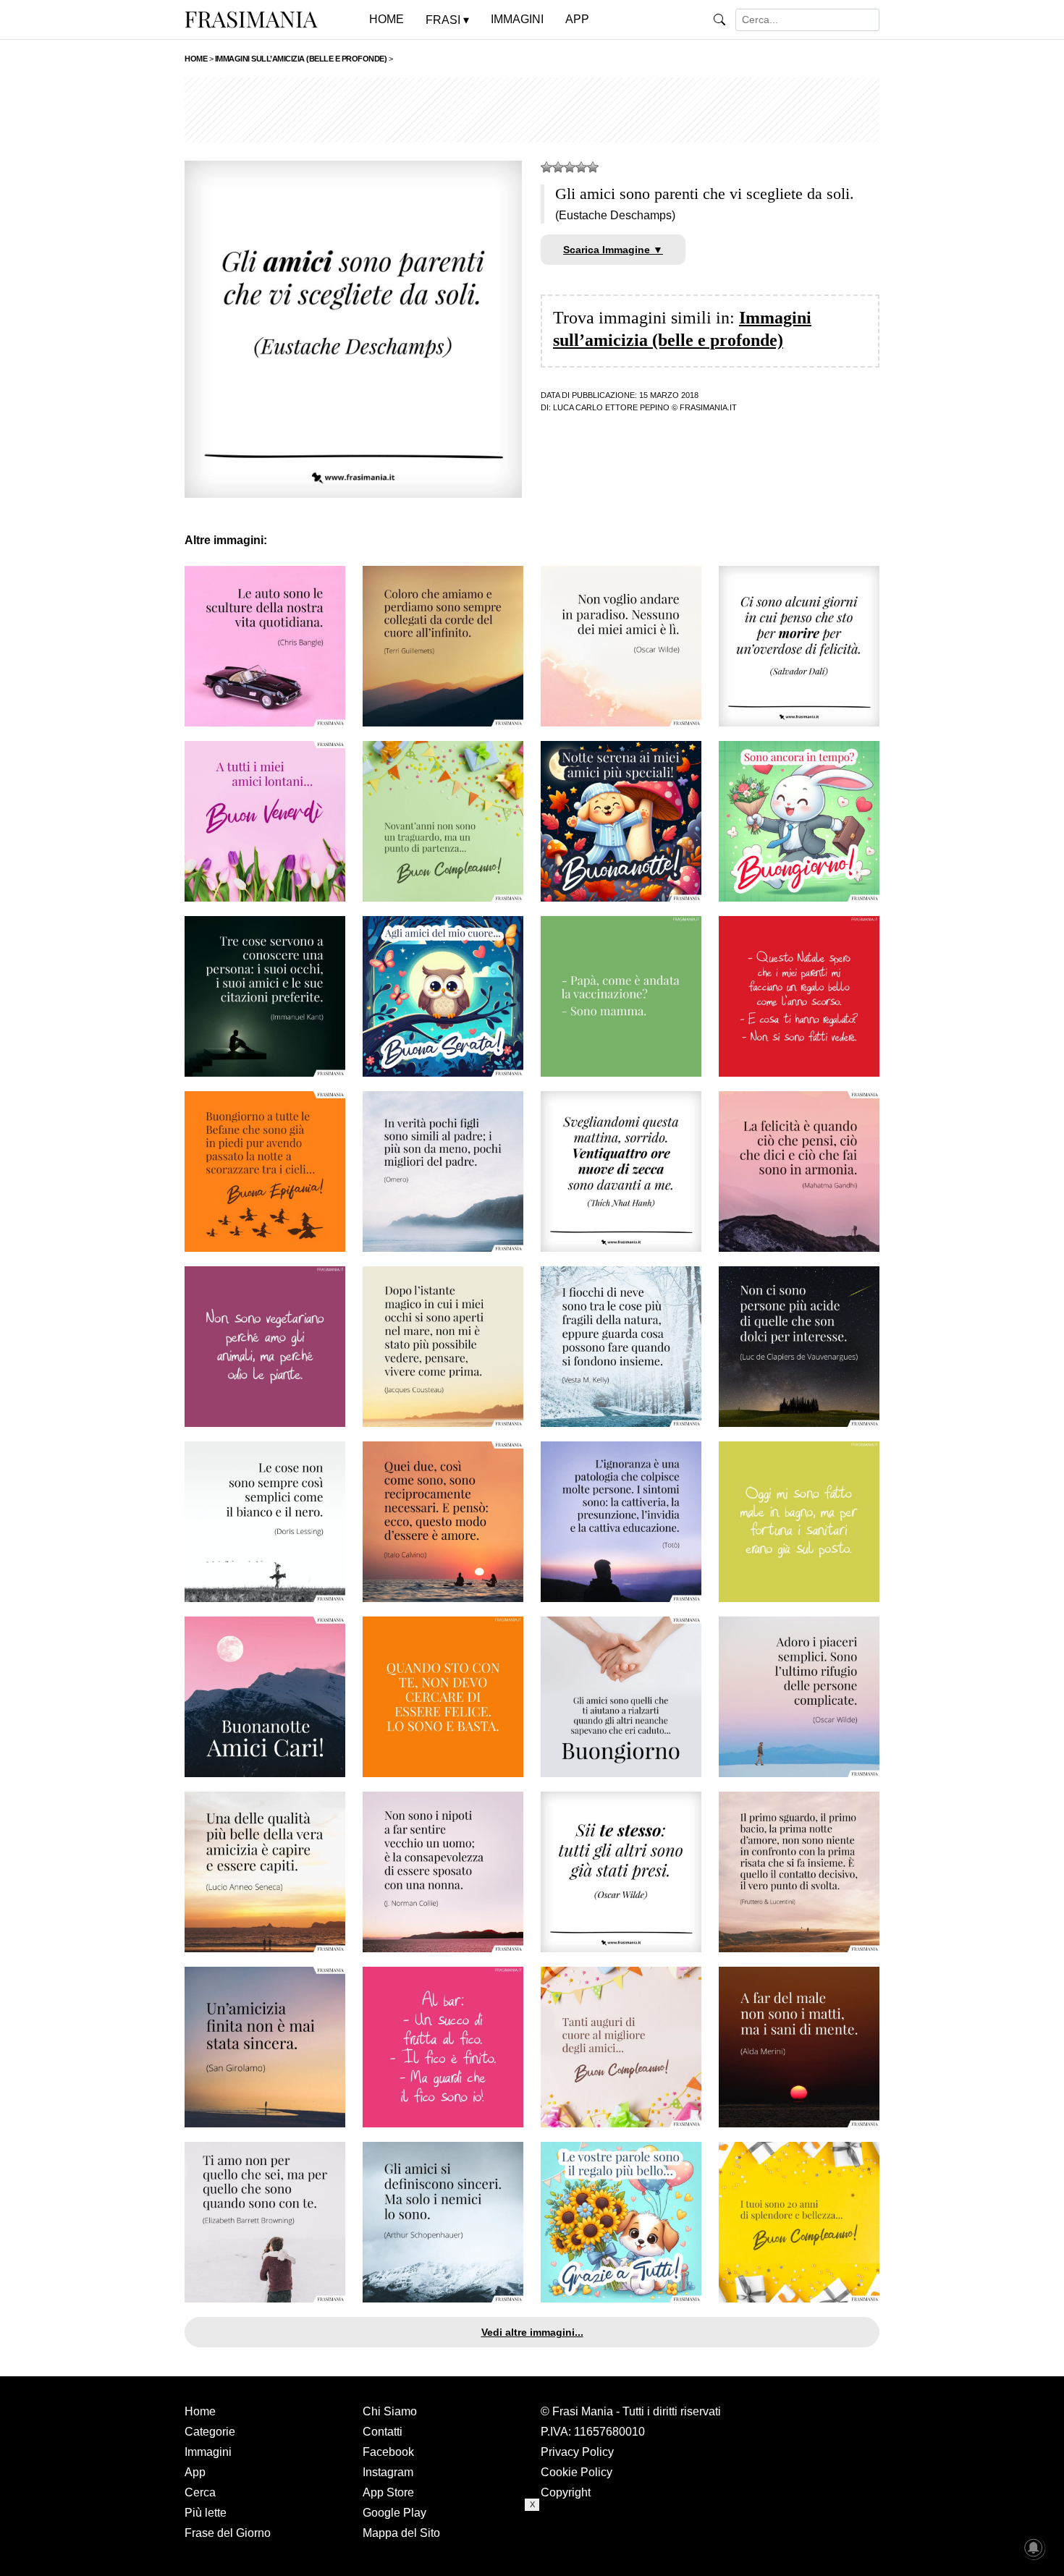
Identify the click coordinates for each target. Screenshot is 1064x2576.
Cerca (200, 2492)
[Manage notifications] (1034, 2548)
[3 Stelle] (570, 167)
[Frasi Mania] (251, 19)
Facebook (388, 2452)
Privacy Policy (577, 2452)
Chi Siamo (390, 2411)
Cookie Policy (577, 2472)
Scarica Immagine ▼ (613, 250)
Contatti (383, 2432)
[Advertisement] (532, 110)
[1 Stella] (546, 167)
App (195, 2472)
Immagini (208, 2452)
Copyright (566, 2492)
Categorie (210, 2432)
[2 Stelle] (558, 167)
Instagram (388, 2472)
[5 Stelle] (593, 167)
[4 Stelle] (581, 167)
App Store (388, 2492)
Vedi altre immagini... (532, 2332)
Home (200, 2411)
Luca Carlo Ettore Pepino (611, 407)
